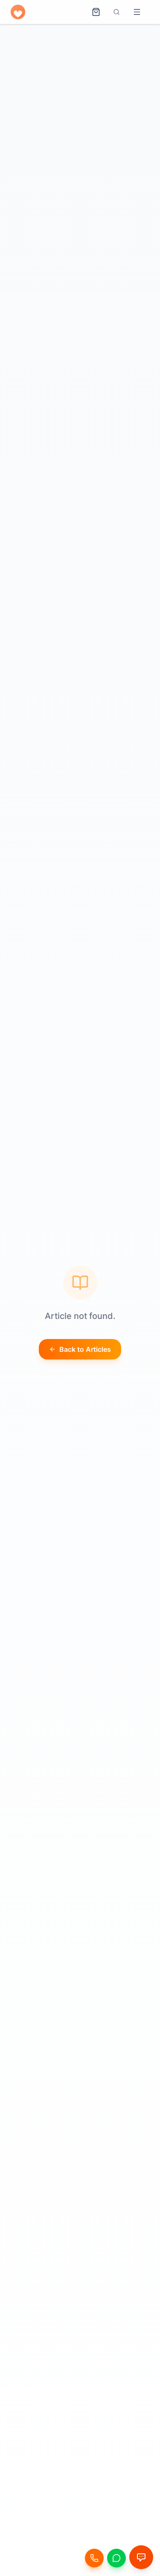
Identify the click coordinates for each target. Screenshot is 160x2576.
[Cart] (96, 12)
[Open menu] (137, 12)
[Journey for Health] (20, 12)
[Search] (116, 12)
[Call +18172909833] (94, 2558)
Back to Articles (85, 1349)
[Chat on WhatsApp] (116, 2558)
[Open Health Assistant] (141, 2557)
